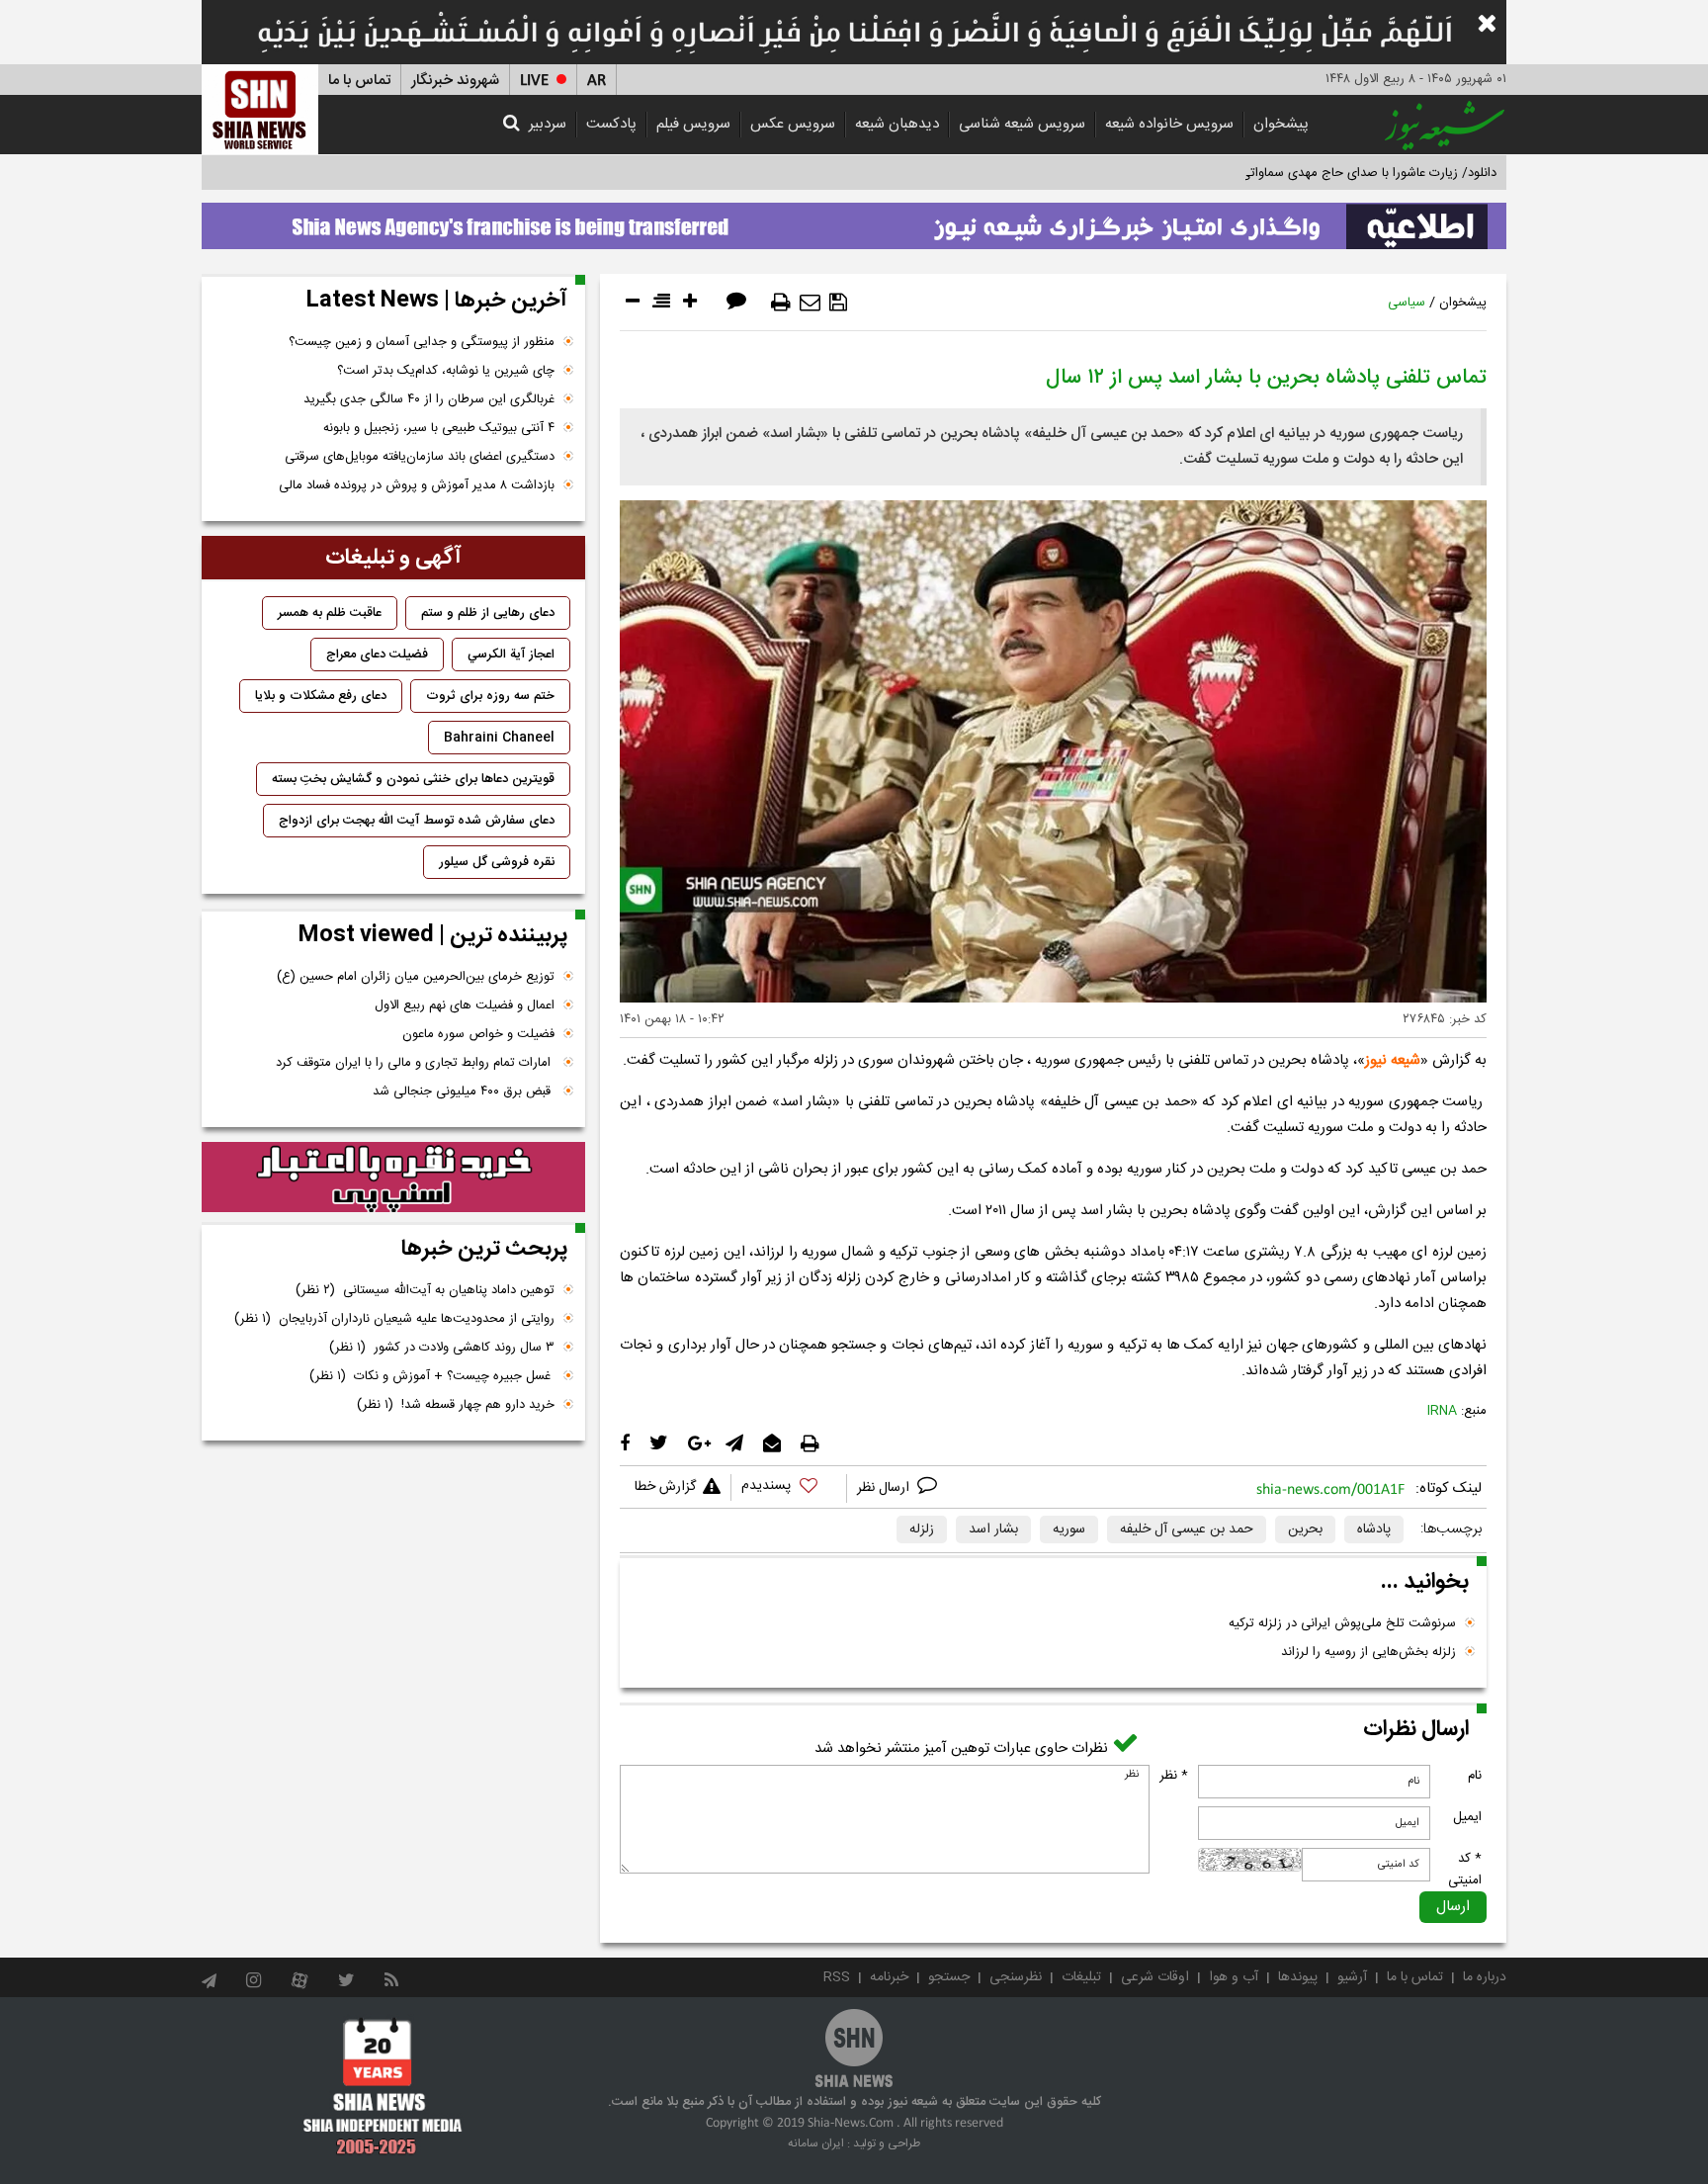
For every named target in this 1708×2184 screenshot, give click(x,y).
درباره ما (1485, 1977)
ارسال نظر (885, 1488)
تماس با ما (359, 81)
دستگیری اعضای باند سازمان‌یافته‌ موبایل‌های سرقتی (420, 457)
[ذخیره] (838, 303)
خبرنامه (889, 1977)
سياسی (1407, 303)
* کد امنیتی (1465, 1870)
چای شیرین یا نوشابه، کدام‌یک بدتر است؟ (446, 371)
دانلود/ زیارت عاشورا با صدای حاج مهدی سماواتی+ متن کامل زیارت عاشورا (1302, 173)
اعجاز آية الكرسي (511, 655)
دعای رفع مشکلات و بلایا (321, 696)
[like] (789, 1488)
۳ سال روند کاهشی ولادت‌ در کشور (442, 1348)
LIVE (534, 81)
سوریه (1069, 1529)
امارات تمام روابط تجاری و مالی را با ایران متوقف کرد (415, 1063)
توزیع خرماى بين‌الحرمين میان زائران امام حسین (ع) (416, 977)
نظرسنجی (1016, 1977)
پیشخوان (1281, 124)
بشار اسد (993, 1529)
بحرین (1305, 1529)
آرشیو (1352, 1977)
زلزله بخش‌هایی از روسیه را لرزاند (1368, 1652)
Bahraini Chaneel (499, 738)
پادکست (611, 124)
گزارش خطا (665, 1487)
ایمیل (1467, 1817)
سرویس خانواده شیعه (1169, 124)
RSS (837, 1977)
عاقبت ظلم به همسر (330, 613)
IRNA (1442, 1411)
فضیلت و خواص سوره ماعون (478, 1034)
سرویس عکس (793, 124)
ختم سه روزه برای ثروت (490, 696)
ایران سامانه (816, 2143)
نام (1475, 1776)
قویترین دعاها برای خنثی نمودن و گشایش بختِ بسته (413, 779)
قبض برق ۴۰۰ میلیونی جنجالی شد (464, 1092)
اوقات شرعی (1155, 1977)
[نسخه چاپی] (781, 303)
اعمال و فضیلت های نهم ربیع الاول (465, 1005)
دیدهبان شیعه (897, 124)
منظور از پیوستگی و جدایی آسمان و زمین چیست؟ (422, 342)
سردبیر (548, 124)
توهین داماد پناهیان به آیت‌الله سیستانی (425, 1290)
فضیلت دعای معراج (377, 655)
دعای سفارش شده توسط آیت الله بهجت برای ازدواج (417, 821)
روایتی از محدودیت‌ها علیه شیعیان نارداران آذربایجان (394, 1319)
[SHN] (260, 109)
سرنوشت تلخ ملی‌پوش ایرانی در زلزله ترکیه (1342, 1623)
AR (597, 81)
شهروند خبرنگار (455, 81)
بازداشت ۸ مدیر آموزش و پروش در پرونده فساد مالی (417, 485)
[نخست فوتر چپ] (383, 2086)
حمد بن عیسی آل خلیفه (1187, 1529)
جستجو (949, 1977)
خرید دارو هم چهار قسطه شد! (456, 1405)
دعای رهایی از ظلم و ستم (488, 613)
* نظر (1174, 1776)
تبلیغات (1081, 1977)
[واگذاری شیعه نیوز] (854, 220)
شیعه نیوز (1393, 1060)
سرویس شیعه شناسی (1022, 124)
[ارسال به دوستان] (810, 303)
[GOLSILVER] (393, 1178)
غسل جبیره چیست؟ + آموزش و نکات (432, 1376)
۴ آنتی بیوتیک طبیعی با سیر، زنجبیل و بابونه (439, 428)
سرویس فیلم (693, 124)
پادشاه (1374, 1529)
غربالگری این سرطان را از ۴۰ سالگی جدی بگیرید (429, 399)
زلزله (922, 1529)
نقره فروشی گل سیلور (497, 862)
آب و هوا (1234, 1977)
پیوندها (1298, 1977)
